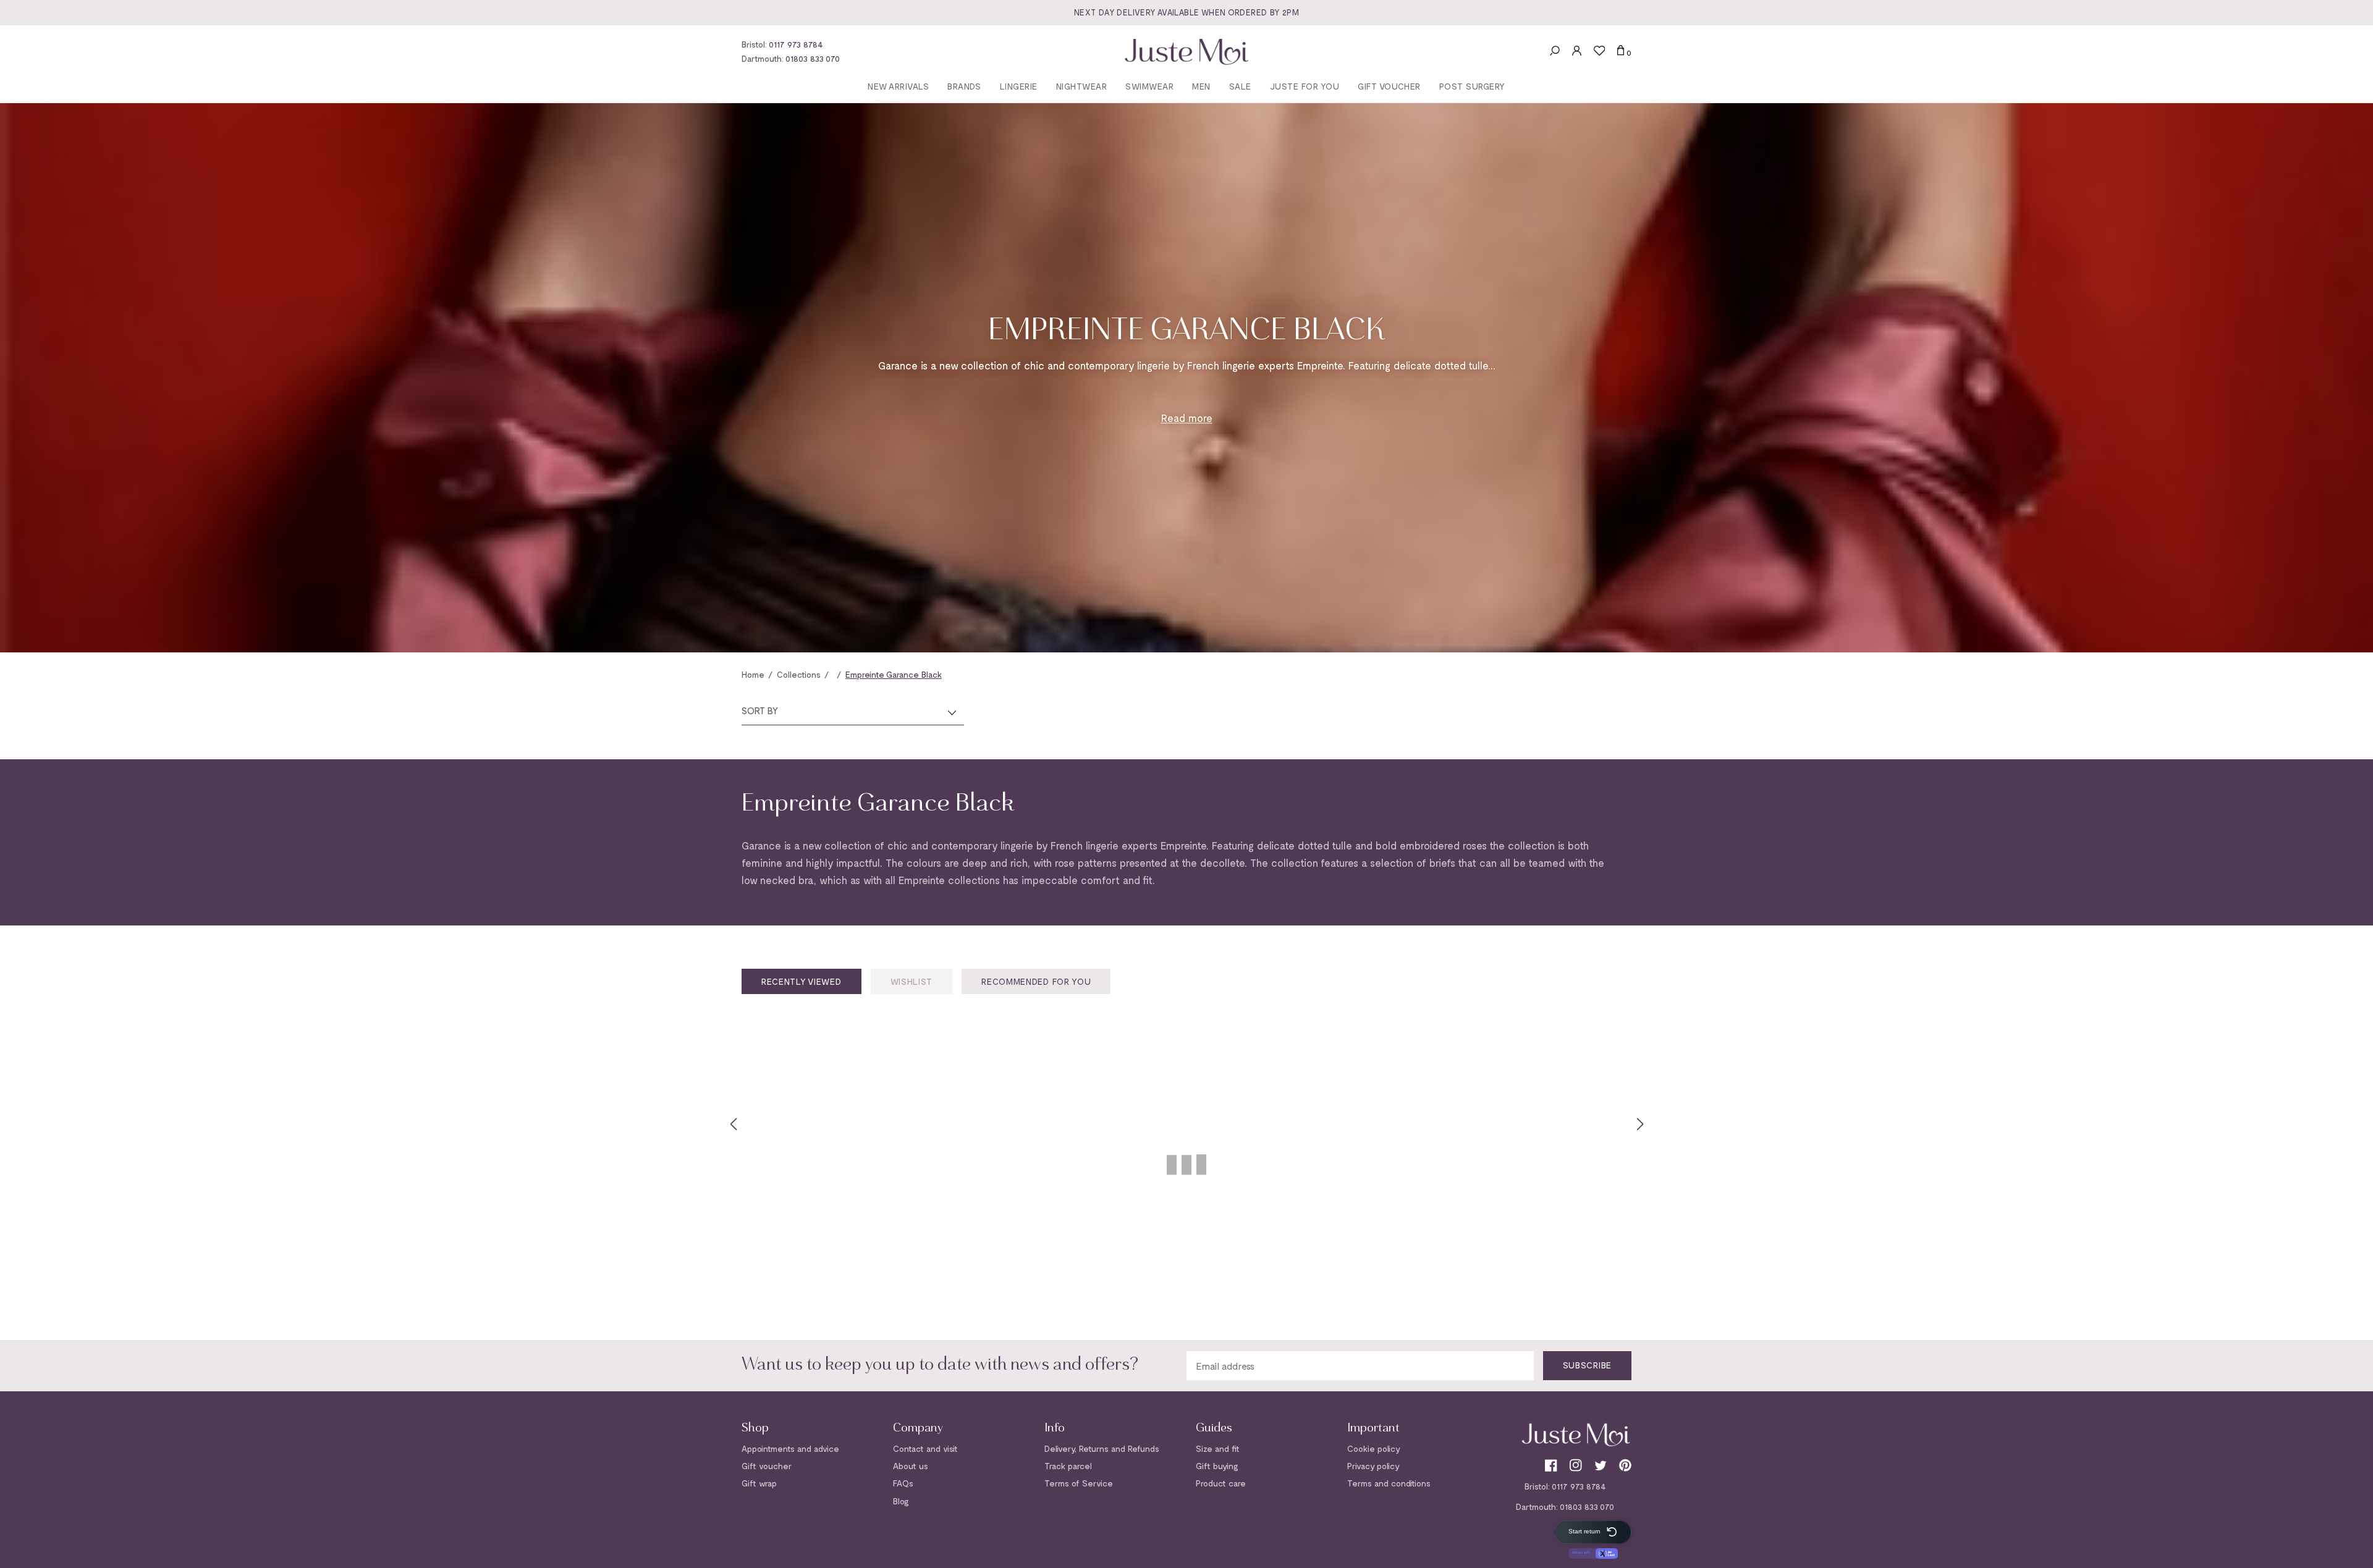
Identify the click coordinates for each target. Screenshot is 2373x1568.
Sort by (760, 710)
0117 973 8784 (796, 44)
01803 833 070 (813, 58)
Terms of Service (1079, 1483)
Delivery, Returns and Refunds (1102, 1448)
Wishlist (912, 981)
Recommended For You (1036, 981)
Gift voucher (767, 1466)
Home (753, 674)
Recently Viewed (802, 981)
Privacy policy (1373, 1466)
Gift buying (1217, 1466)
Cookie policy (1374, 1448)
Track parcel (1068, 1466)
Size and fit (1218, 1448)
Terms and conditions (1389, 1483)
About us (911, 1466)
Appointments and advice (790, 1448)
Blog (901, 1501)
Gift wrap (759, 1483)
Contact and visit (925, 1448)
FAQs (903, 1483)
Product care (1221, 1483)
